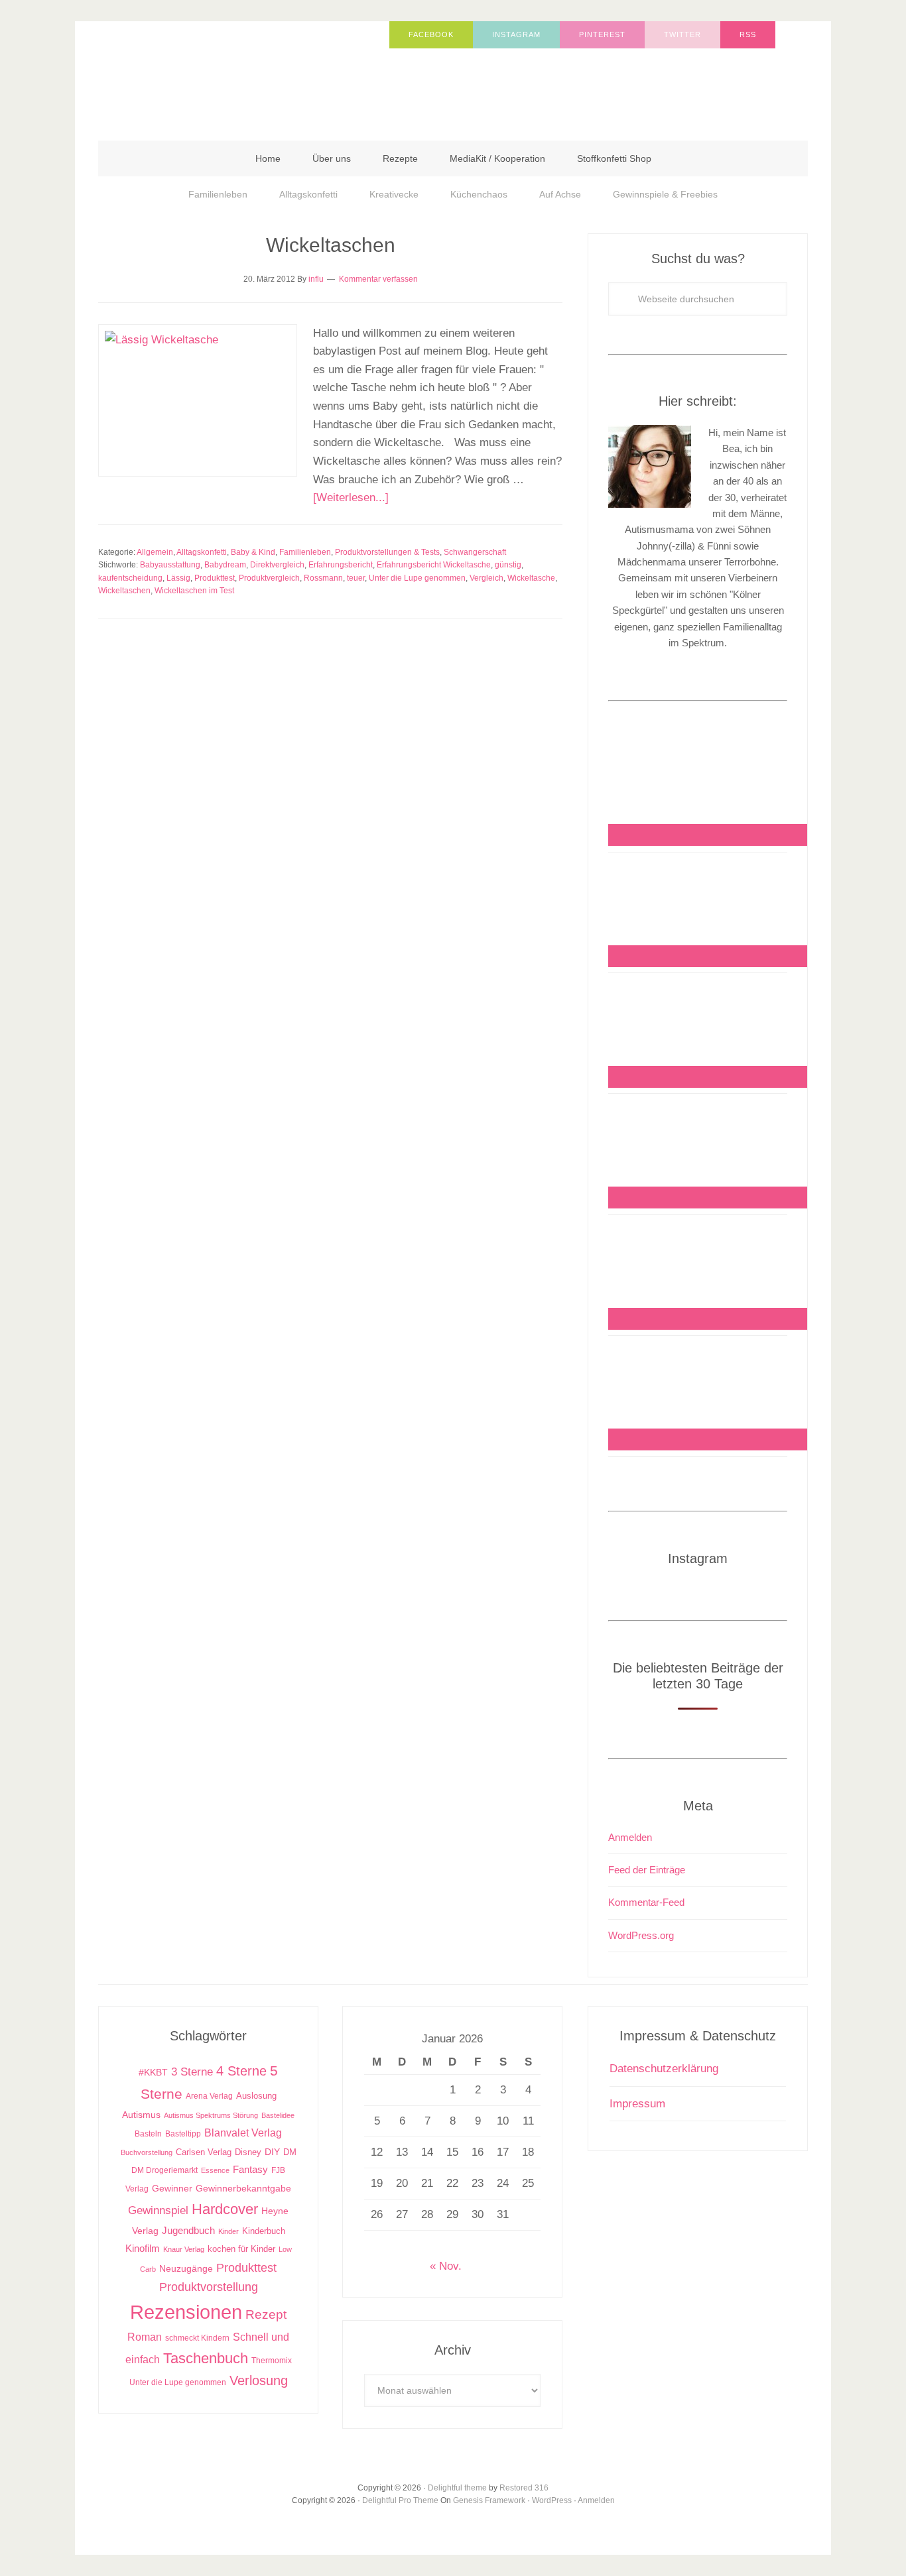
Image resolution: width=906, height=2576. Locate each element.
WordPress (552, 2500)
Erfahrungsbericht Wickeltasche (434, 565)
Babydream (225, 565)
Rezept (266, 2314)
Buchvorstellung (147, 2152)
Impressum (637, 2104)
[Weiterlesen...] (351, 498)
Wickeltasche (531, 578)
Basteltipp (183, 2134)
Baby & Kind (253, 552)
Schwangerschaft (475, 552)
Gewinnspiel (158, 2210)
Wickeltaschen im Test (194, 591)
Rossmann (323, 578)
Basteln (148, 2134)
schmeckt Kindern (197, 2338)
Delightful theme (457, 2488)
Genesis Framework (489, 2500)
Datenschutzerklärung (664, 2069)
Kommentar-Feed (646, 1902)
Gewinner (172, 2189)
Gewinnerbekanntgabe (243, 2189)
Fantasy (250, 2169)
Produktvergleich (269, 578)
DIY (272, 2152)
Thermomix (272, 2361)
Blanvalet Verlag (243, 2133)
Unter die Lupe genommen (417, 578)
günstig (508, 565)
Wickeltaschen (331, 245)
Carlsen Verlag (204, 2152)
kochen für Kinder (241, 2249)
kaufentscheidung (130, 578)
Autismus (141, 2115)
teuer (356, 578)
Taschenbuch (206, 2358)
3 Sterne (192, 2072)
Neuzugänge (186, 2268)
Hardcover (225, 2209)
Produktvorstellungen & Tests (387, 552)
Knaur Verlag (184, 2249)
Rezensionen (186, 2312)
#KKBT (153, 2073)
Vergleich (486, 578)
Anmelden (630, 1837)
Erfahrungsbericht (341, 565)
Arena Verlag (209, 2096)
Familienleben (305, 552)
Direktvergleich (277, 565)
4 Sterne (241, 2071)
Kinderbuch (264, 2231)
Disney (248, 2152)
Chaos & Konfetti (231, 74)
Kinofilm (143, 2248)
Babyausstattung (170, 565)
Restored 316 (524, 2488)
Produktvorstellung (209, 2287)
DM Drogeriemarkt (164, 2170)
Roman (145, 2337)
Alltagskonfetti (202, 552)
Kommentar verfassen (378, 279)
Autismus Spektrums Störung (211, 2115)
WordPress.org (641, 1935)
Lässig (178, 578)
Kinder (228, 2231)
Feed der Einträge (647, 1870)
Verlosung (259, 2380)
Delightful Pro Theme (400, 2500)
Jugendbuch (188, 2230)
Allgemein (155, 552)
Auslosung (256, 2096)
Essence (215, 2170)
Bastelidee (278, 2115)
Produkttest (215, 578)
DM (290, 2152)
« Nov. (446, 2266)
